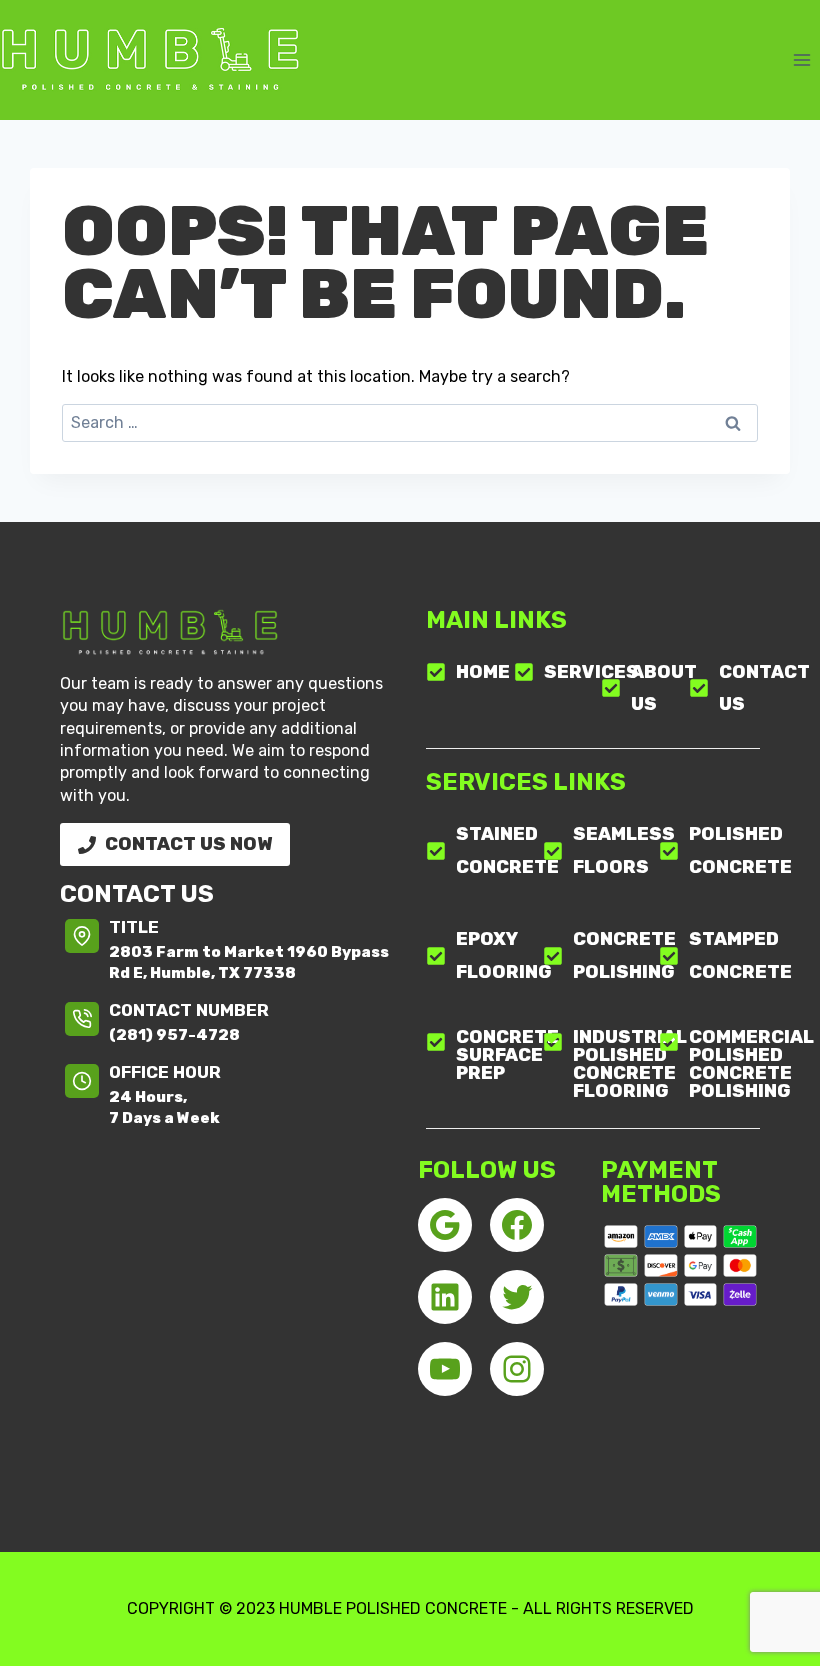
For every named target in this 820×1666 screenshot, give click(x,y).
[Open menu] (801, 59)
